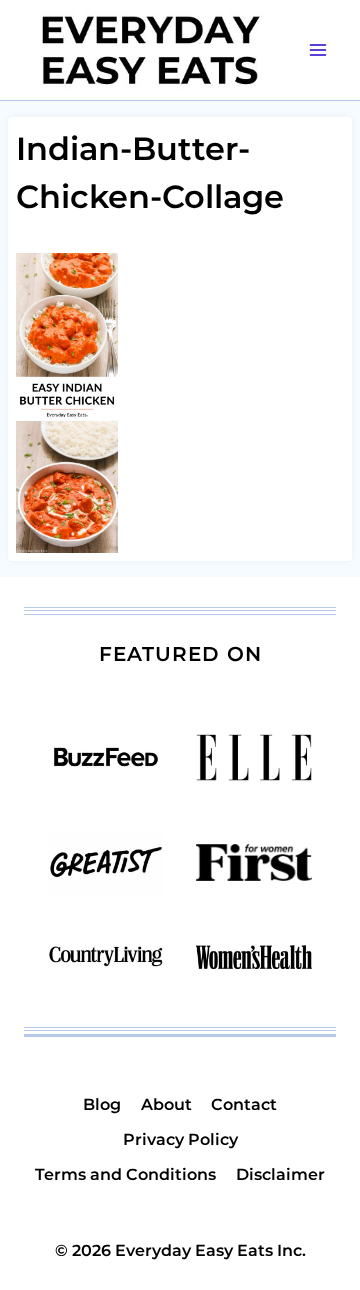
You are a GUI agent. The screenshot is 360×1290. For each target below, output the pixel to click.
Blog (102, 1104)
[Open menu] (317, 49)
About (166, 1104)
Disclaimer (280, 1174)
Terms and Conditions (125, 1174)
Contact (244, 1104)
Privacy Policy (180, 1139)
